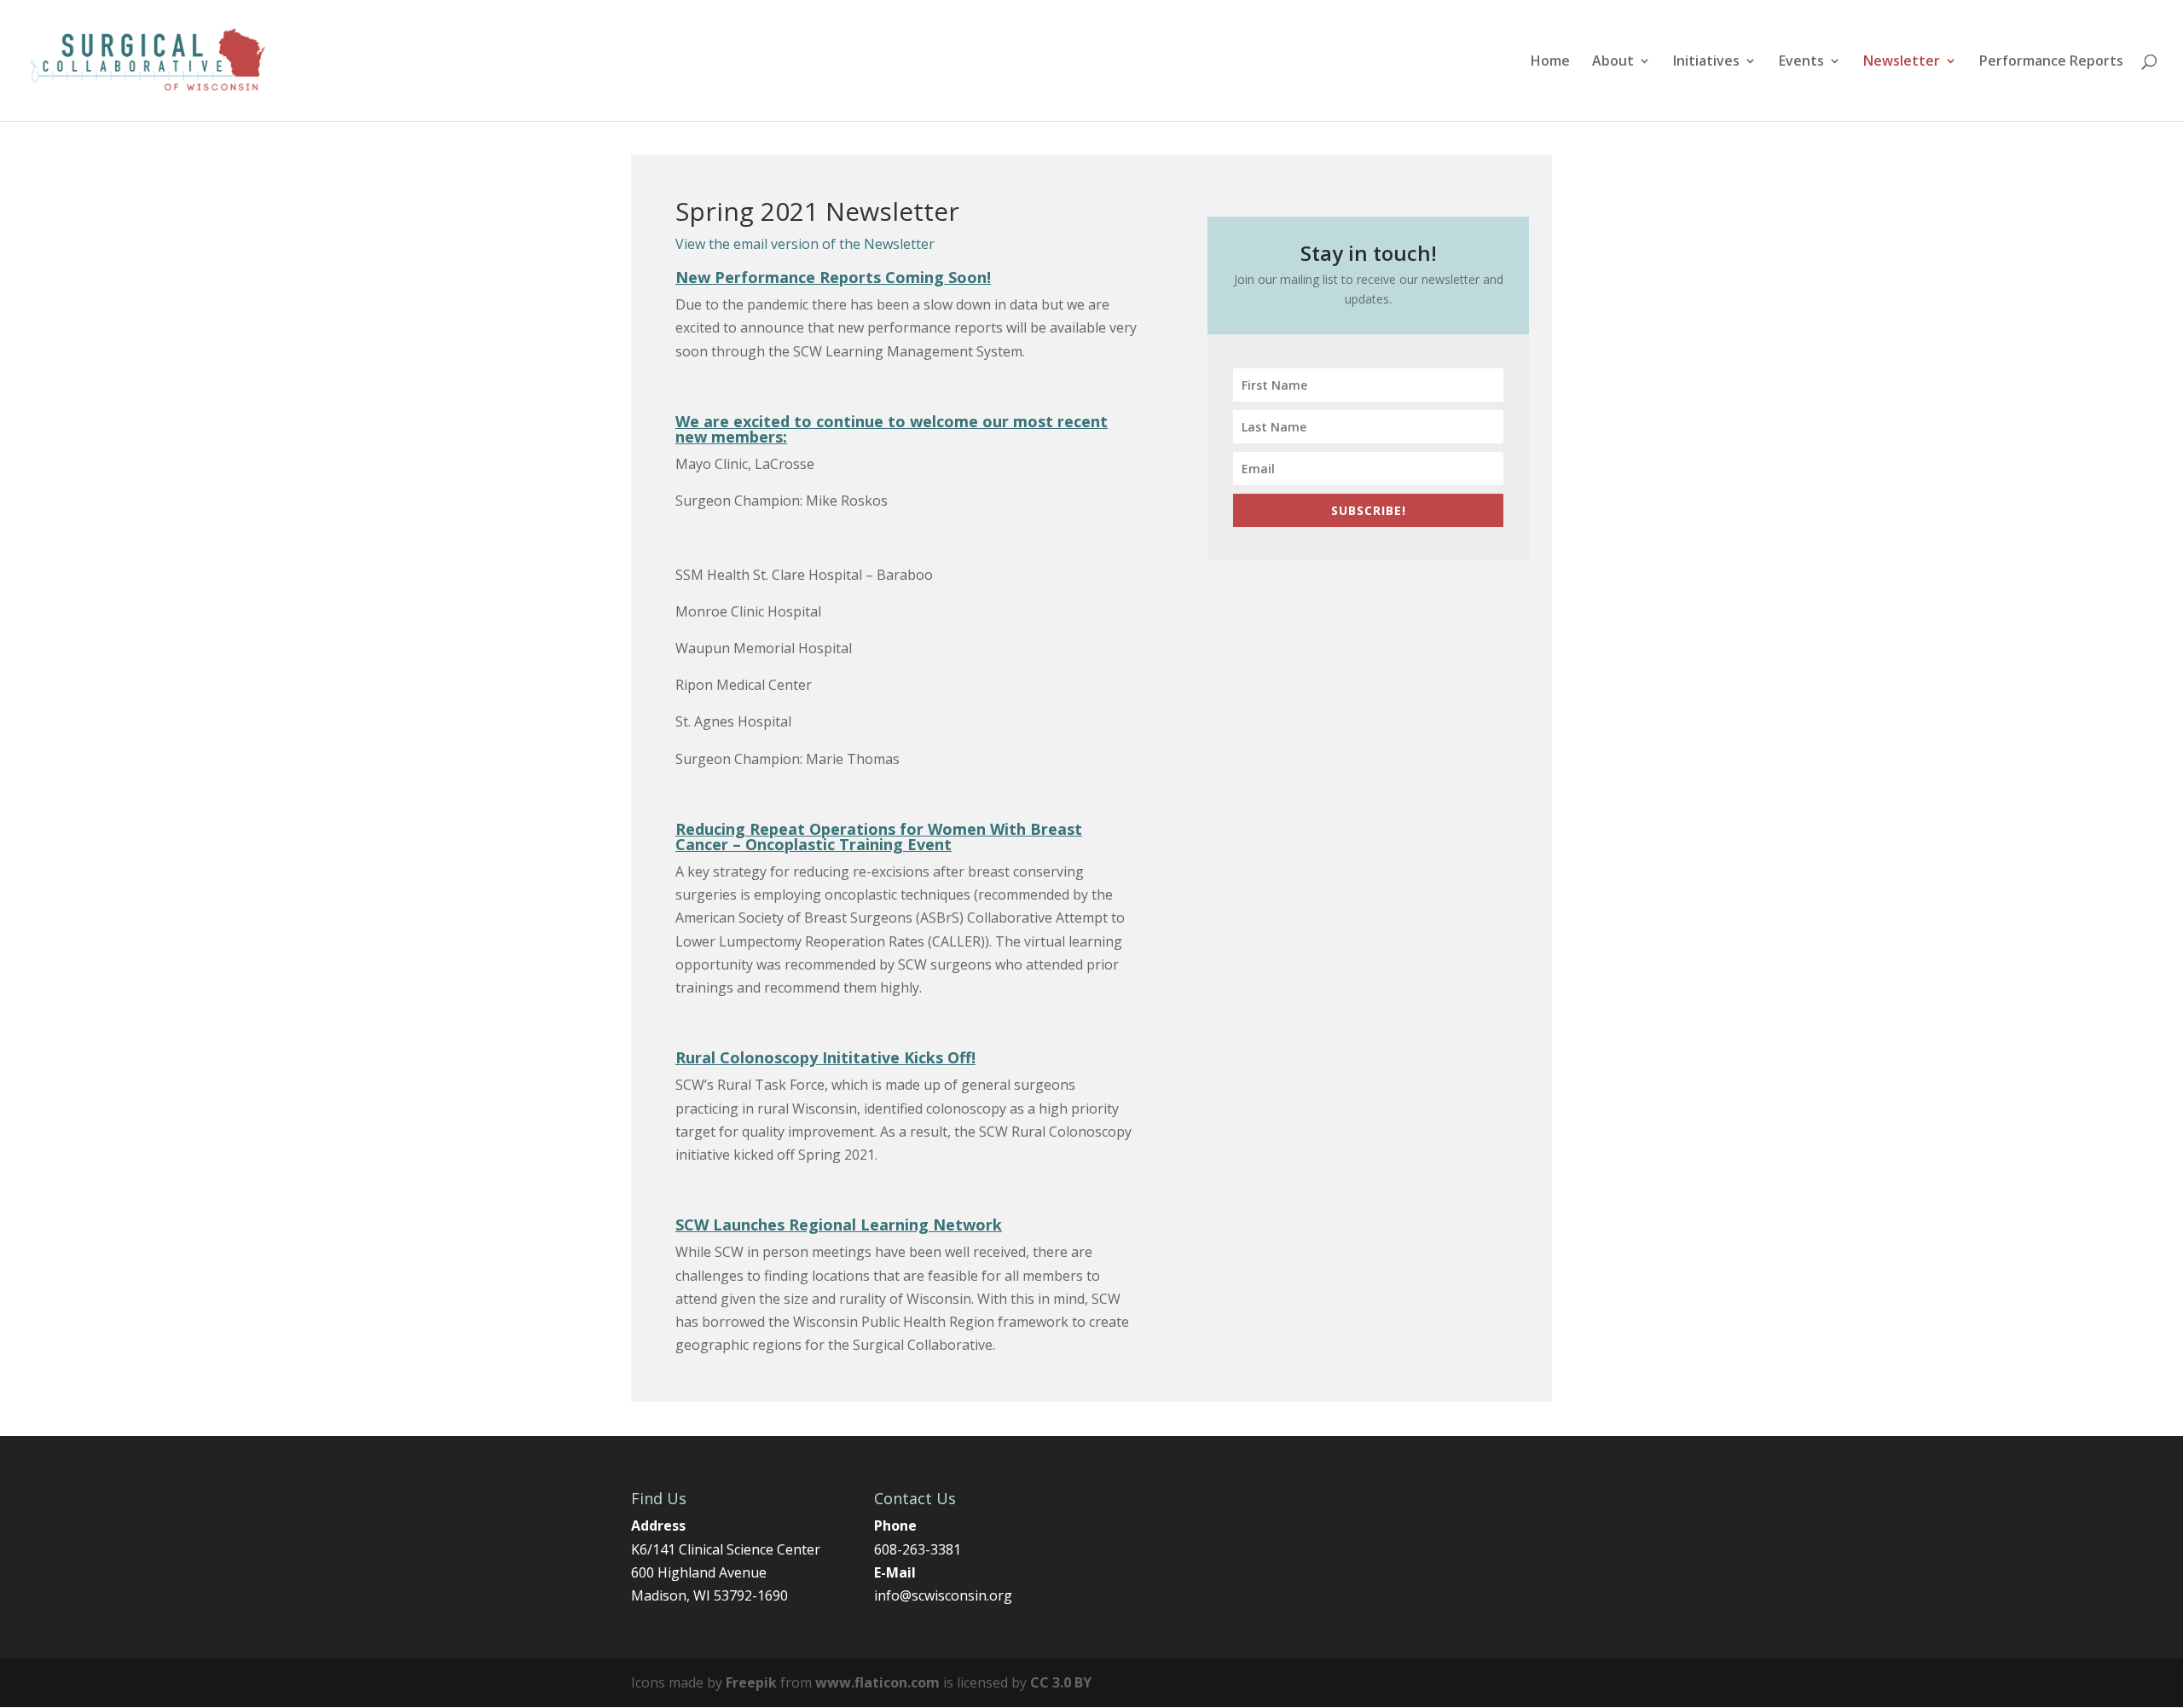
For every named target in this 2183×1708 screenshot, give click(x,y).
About (1613, 62)
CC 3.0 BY (1061, 1682)
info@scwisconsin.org (943, 1595)
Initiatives (1706, 62)
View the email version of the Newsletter (805, 244)
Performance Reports (2051, 62)
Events (1801, 62)
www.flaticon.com (877, 1682)
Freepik (751, 1682)
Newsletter (1902, 62)
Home (1550, 62)
